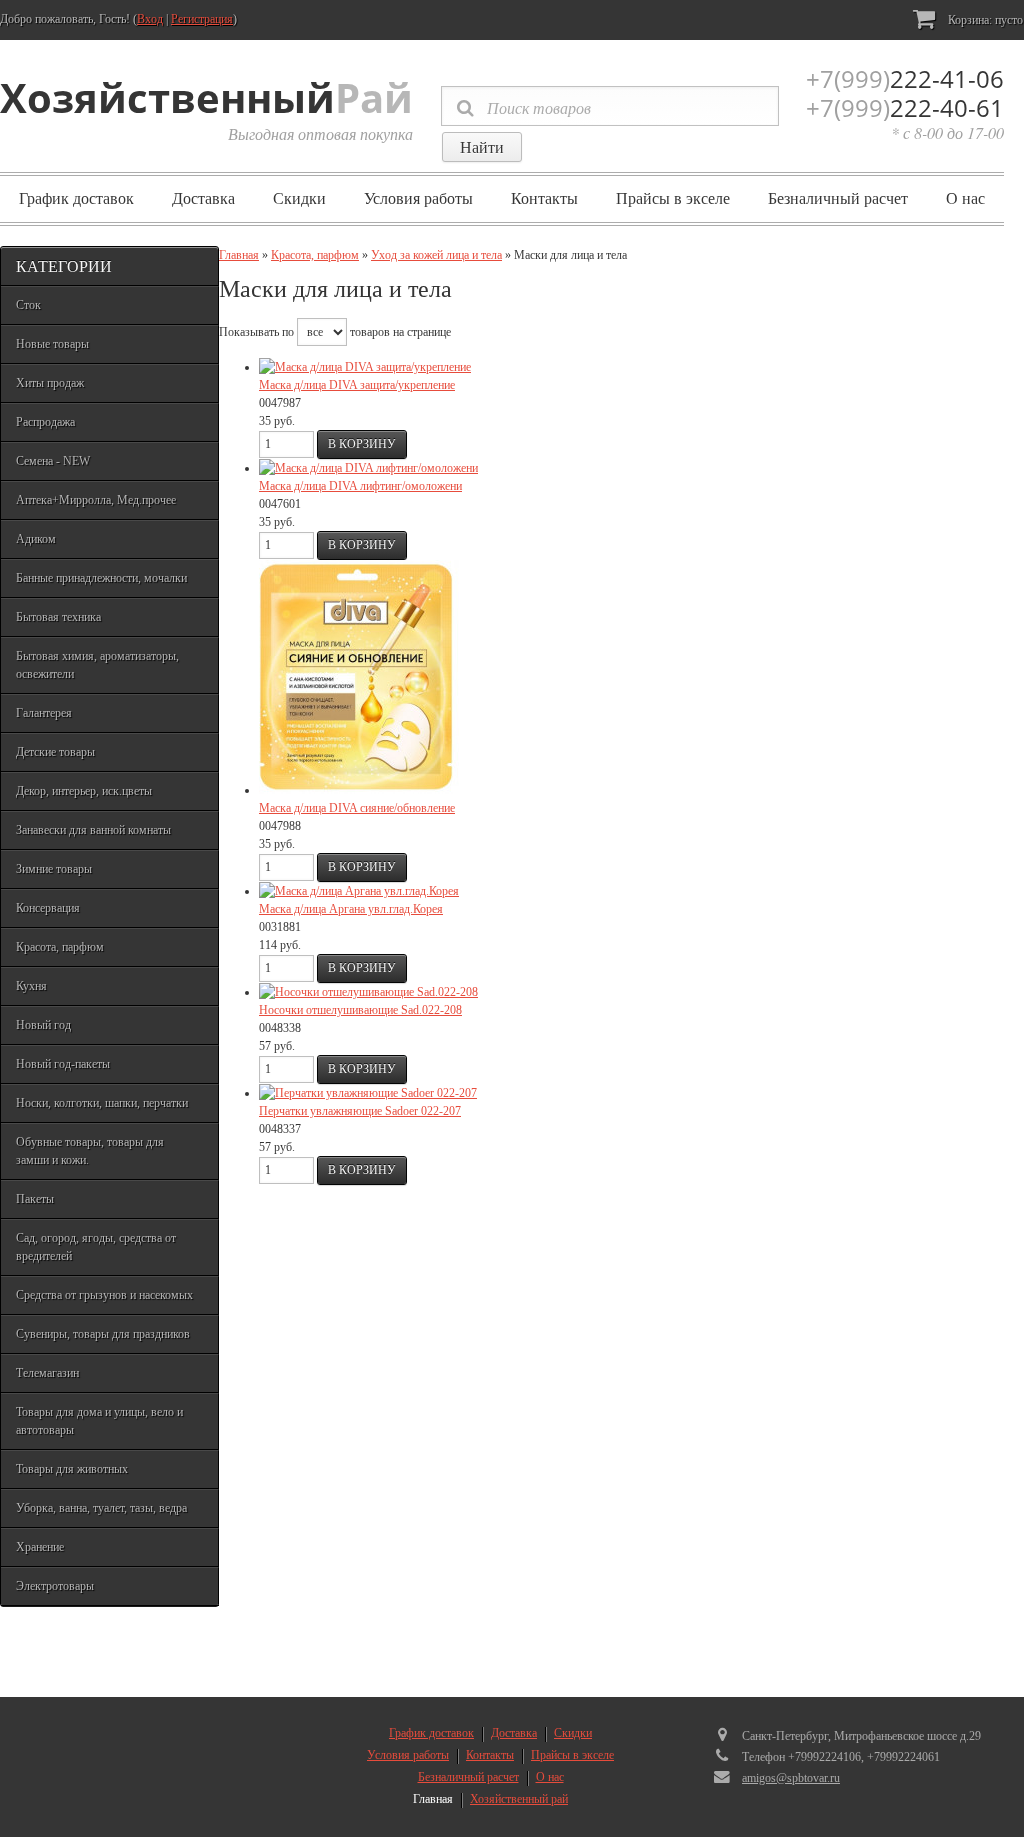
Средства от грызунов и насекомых (104, 1295)
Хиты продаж (50, 383)
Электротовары (55, 1586)
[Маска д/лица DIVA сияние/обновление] (359, 790)
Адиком (36, 539)
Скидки (299, 198)
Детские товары (55, 752)
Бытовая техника (58, 617)
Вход (150, 19)
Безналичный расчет (838, 198)
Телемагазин (47, 1373)
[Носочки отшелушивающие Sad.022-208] (368, 992)
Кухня (31, 986)
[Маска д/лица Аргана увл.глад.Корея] (359, 891)
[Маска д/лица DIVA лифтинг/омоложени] (368, 468)
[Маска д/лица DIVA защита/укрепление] (365, 367)
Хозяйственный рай (519, 1799)
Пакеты (35, 1199)
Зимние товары (54, 869)
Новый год (43, 1025)
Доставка (203, 198)
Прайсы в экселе (673, 198)
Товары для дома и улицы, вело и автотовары (99, 1421)
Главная (239, 255)
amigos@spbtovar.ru (791, 1778)
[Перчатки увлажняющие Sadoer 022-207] (368, 1093)
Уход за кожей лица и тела (436, 255)
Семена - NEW (53, 461)
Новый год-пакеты (63, 1064)
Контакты (544, 198)
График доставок (76, 198)
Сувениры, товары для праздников (103, 1334)
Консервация (48, 908)
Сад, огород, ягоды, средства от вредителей (96, 1247)
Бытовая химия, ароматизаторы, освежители (97, 665)
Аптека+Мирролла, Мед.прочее (96, 500)
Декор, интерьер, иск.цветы (84, 791)
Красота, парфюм (60, 947)
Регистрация (202, 19)
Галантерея (44, 713)
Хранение (40, 1547)
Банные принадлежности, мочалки (101, 578)
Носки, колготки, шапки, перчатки (102, 1103)
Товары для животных (72, 1469)
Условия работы (418, 198)
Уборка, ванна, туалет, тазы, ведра (101, 1508)
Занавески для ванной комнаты (93, 830)
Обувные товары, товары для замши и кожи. (90, 1151)
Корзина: (984, 20)
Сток (28, 305)
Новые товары (52, 344)
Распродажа (45, 422)
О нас (965, 198)
